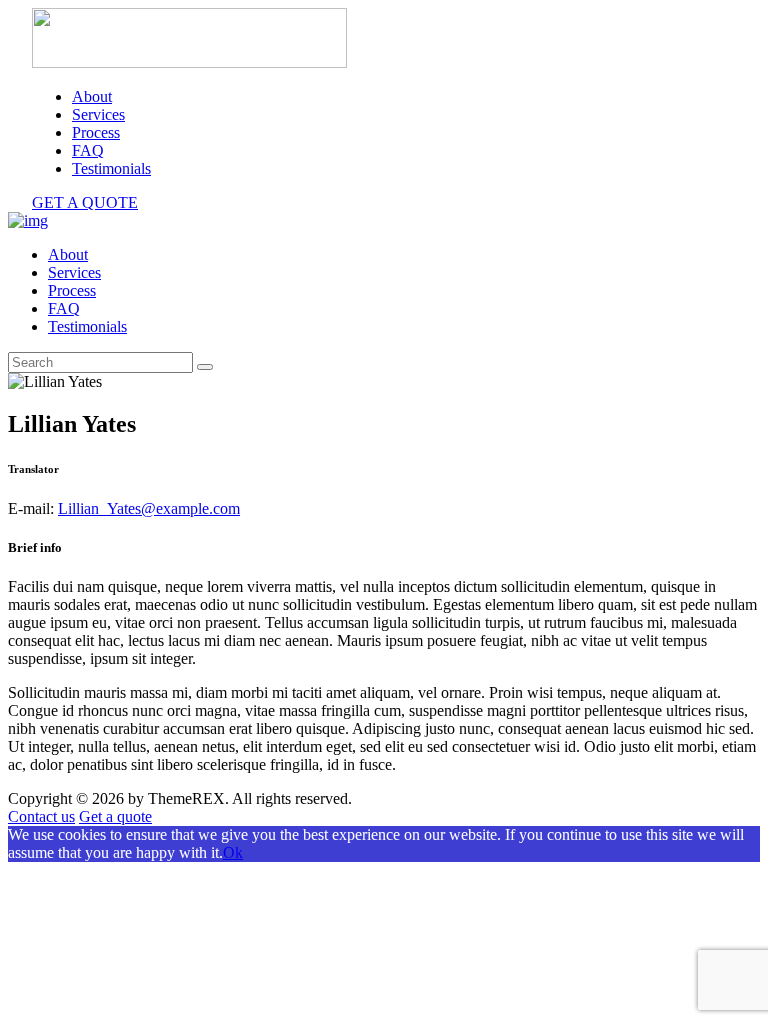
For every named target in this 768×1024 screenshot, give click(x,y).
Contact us (41, 816)
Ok (233, 852)
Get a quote (115, 816)
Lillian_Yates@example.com (149, 508)
